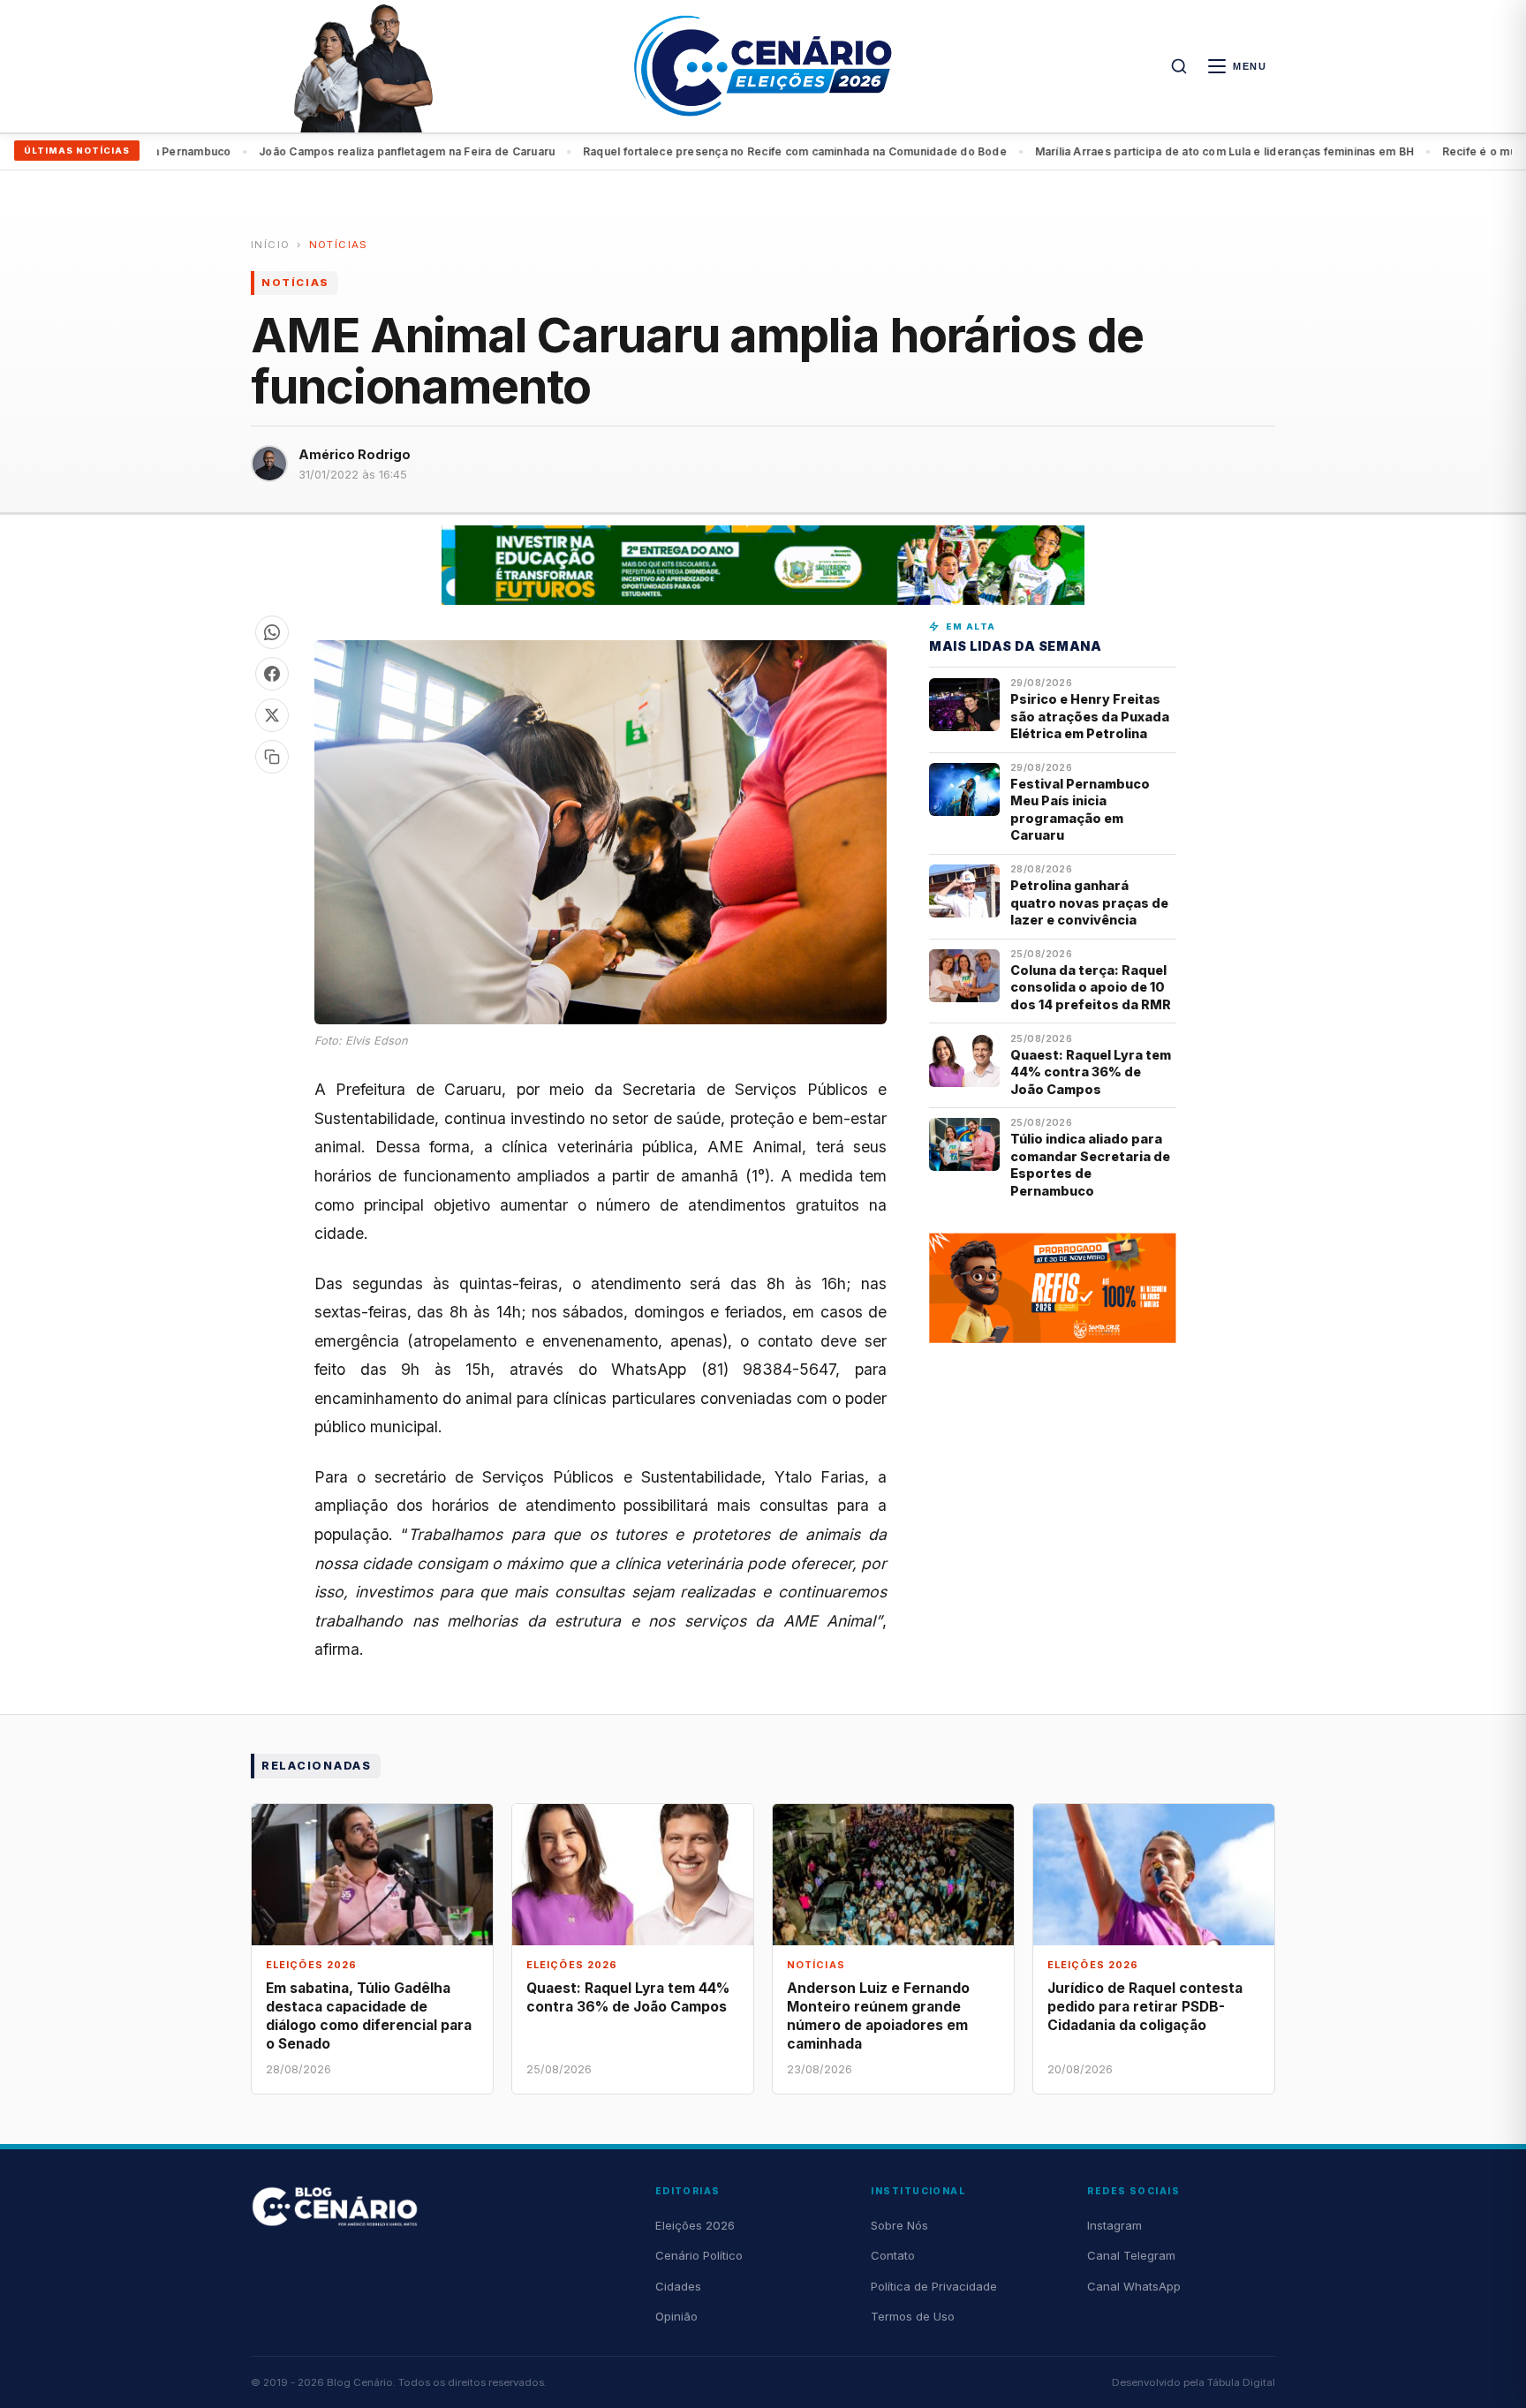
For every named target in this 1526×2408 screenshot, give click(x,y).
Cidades (678, 2286)
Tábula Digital (1241, 2382)
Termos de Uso (913, 2316)
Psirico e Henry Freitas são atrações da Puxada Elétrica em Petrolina (1090, 716)
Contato (893, 2255)
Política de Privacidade (934, 2286)
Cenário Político (699, 2255)
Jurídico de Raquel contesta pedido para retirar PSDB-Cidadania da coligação (1145, 2007)
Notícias (339, 245)
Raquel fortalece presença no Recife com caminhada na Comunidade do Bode (394, 151)
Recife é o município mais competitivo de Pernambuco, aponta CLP (1224, 151)
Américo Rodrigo (355, 454)
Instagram (1114, 2225)
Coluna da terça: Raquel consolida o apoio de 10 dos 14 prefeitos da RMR (1091, 987)
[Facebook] (272, 674)
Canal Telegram (1131, 2255)
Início (270, 245)
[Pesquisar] (1179, 66)
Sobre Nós (899, 2225)
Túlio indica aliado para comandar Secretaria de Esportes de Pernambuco (1090, 1164)
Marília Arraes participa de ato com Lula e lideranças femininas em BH (824, 151)
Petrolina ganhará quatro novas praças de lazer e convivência (1089, 902)
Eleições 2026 (695, 2225)
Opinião (676, 2316)
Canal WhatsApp (1134, 2286)
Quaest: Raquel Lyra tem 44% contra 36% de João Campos (1091, 1072)
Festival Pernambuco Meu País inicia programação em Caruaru (1080, 809)
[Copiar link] (272, 757)
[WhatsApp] (272, 632)
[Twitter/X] (272, 715)
